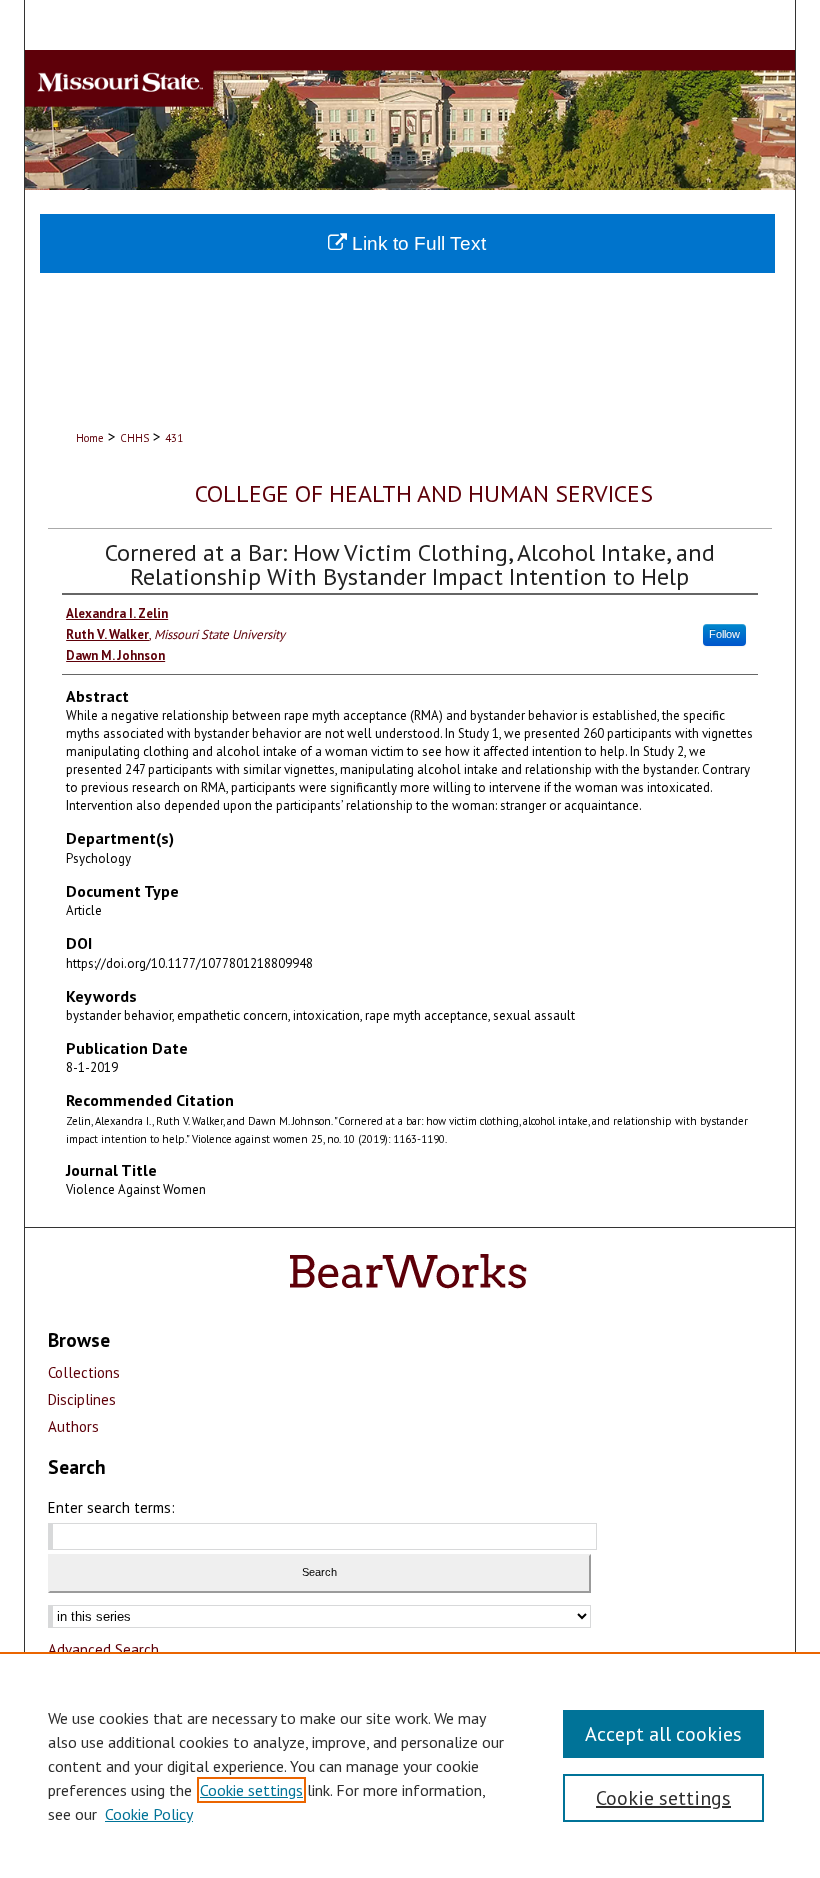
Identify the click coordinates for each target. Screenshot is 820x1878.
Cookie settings (251, 1790)
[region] (410, 1765)
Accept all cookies (663, 1734)
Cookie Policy (149, 1814)
